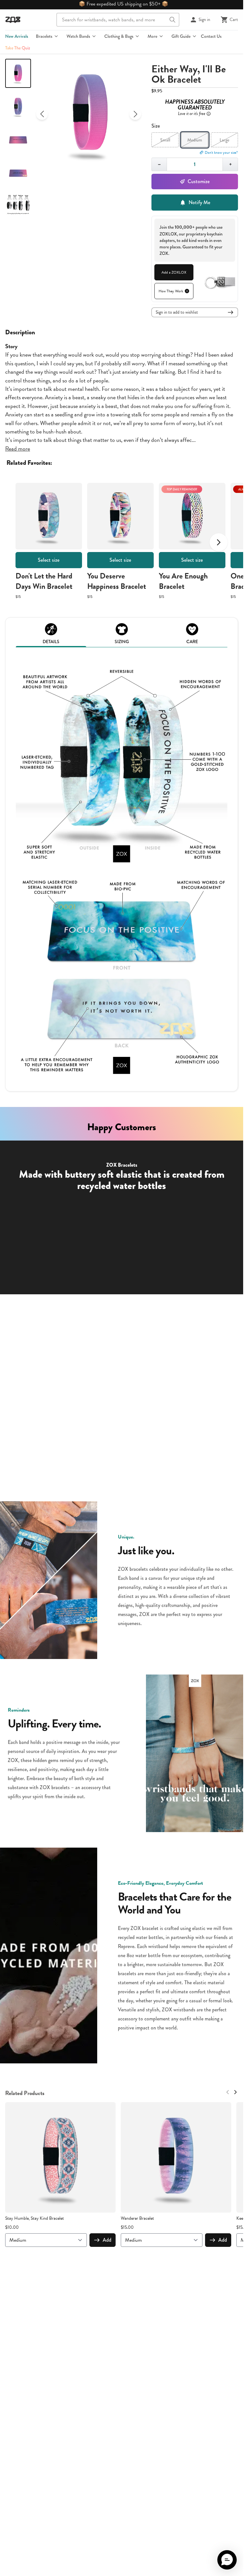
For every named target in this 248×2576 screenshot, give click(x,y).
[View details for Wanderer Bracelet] (176, 2157)
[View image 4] (18, 173)
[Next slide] (135, 114)
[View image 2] (18, 107)
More (152, 36)
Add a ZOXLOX (174, 272)
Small (165, 140)
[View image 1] (18, 73)
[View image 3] (18, 140)
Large (224, 140)
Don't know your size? (221, 152)
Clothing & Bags (119, 36)
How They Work (171, 291)
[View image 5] (18, 206)
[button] (227, 2560)
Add (107, 2240)
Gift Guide (181, 36)
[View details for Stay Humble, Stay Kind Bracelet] (60, 2157)
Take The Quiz (18, 48)
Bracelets (44, 36)
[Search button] (172, 20)
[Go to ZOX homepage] (13, 20)
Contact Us (211, 36)
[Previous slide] (42, 114)
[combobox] (118, 20)
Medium (195, 140)
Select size (49, 560)
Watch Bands (78, 36)
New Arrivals (17, 36)
